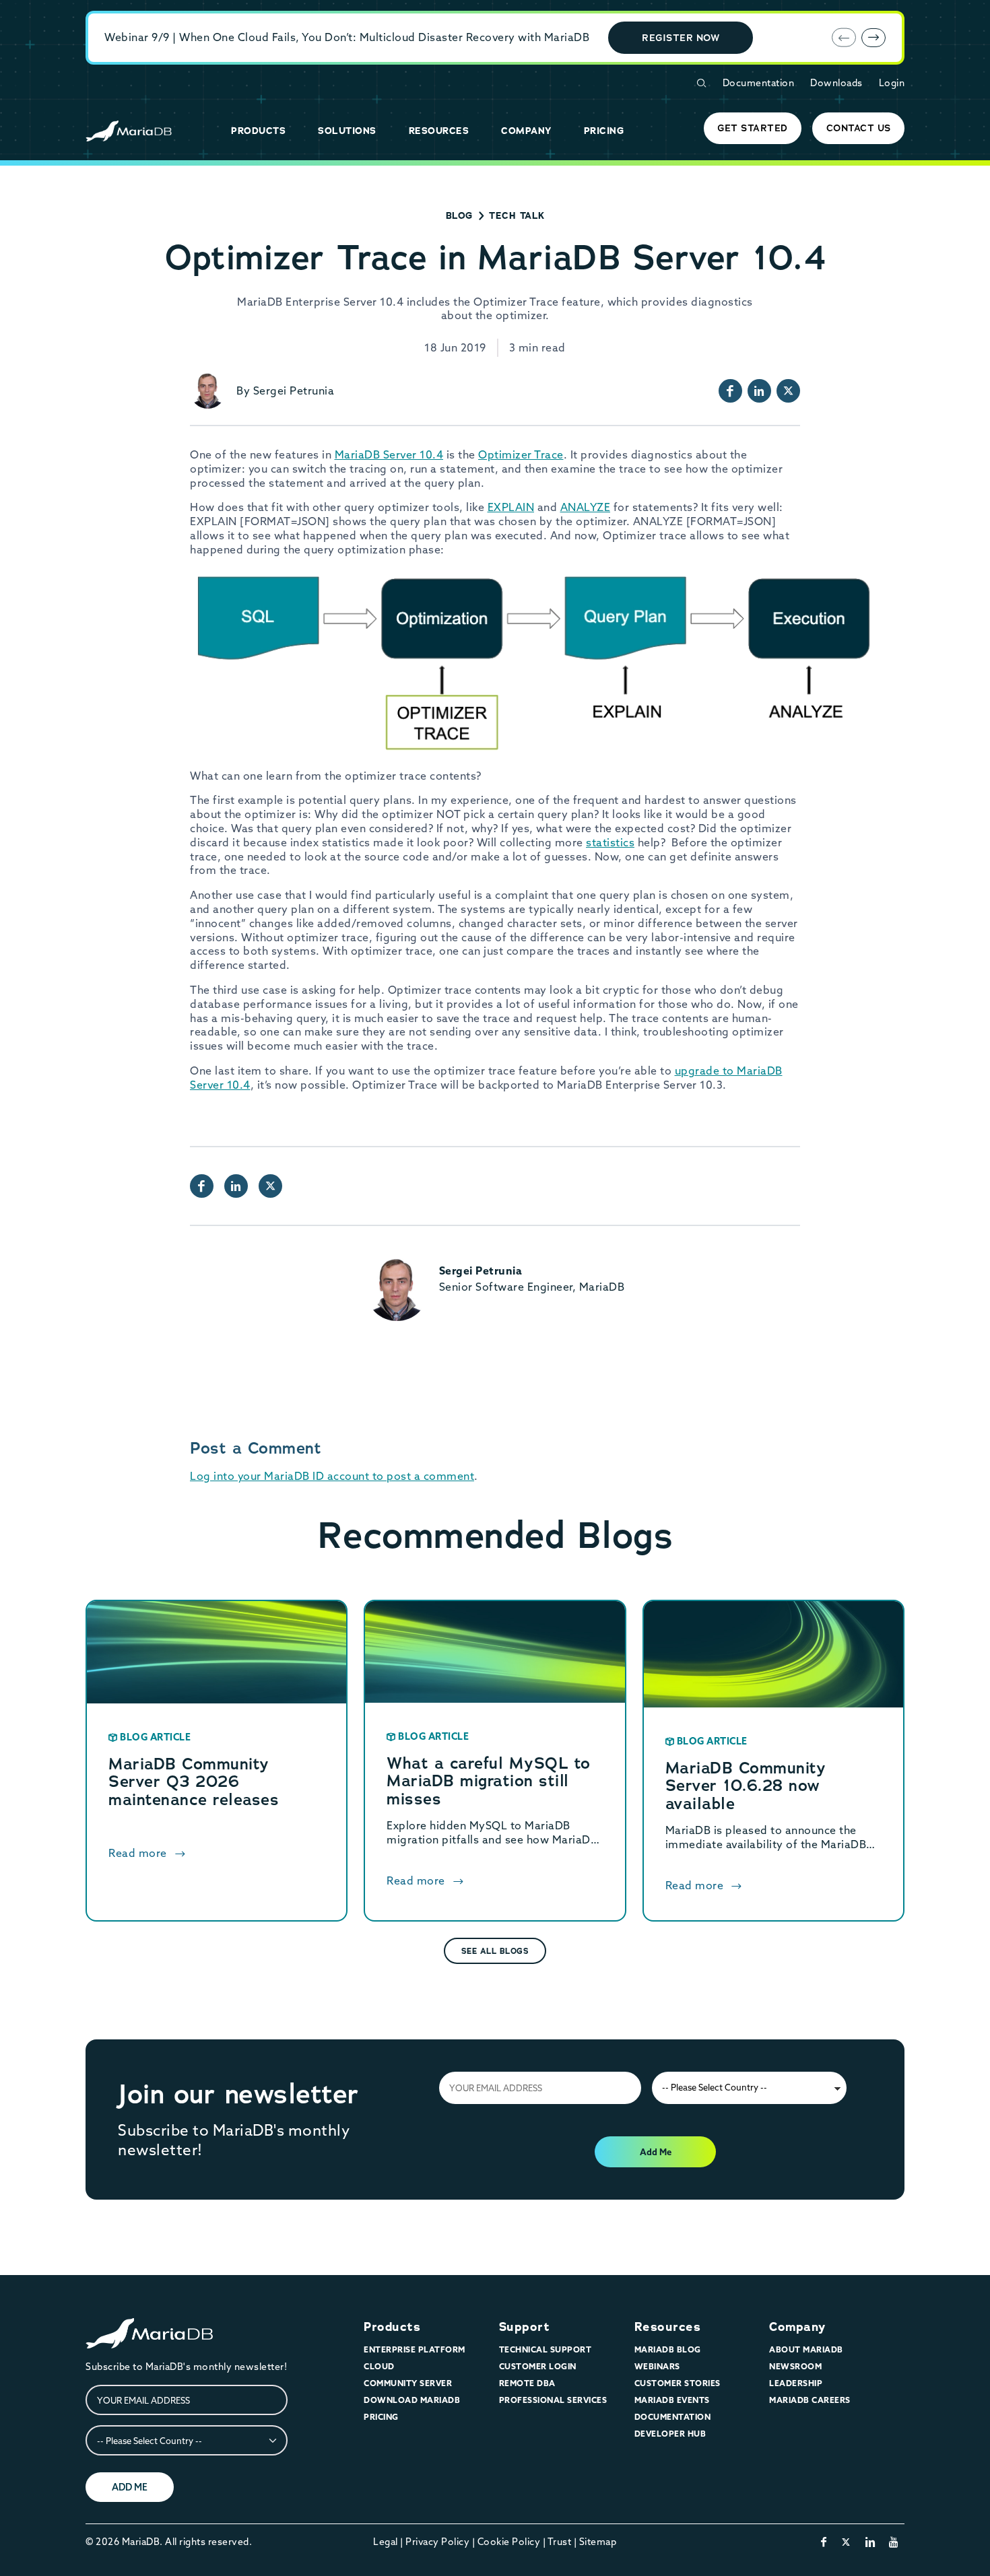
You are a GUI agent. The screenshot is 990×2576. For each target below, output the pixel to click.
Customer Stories (678, 2383)
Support (525, 2327)
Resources (668, 2327)
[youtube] (894, 2542)
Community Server (408, 2383)
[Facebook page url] (730, 391)
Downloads (836, 83)
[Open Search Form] (701, 83)
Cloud (379, 2366)
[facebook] (824, 2542)
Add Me (656, 2152)
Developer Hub (670, 2434)
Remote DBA (527, 2383)
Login (892, 83)
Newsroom (795, 2366)
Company (797, 2327)
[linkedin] (870, 2542)
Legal (386, 2542)
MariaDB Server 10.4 (389, 454)
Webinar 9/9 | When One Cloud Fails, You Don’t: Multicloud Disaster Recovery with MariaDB (347, 37)
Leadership (796, 2383)
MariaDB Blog (668, 2349)
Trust (560, 2542)
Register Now (681, 38)
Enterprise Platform (415, 2349)
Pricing (381, 2417)
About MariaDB (806, 2349)
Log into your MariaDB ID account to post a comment (332, 1476)
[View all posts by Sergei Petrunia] (208, 391)
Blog (459, 215)
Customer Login (538, 2366)
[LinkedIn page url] (759, 391)
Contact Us (859, 128)
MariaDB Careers (810, 2400)
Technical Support (546, 2349)
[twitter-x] (846, 2542)
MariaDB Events (672, 2400)
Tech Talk (517, 215)
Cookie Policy (509, 2542)
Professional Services (553, 2400)
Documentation (759, 83)
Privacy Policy (437, 2542)
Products (392, 2327)
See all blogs (495, 1951)
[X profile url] (788, 391)
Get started (753, 128)
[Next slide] (873, 38)
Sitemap (598, 2542)
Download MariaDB (412, 2400)
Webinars (657, 2366)
